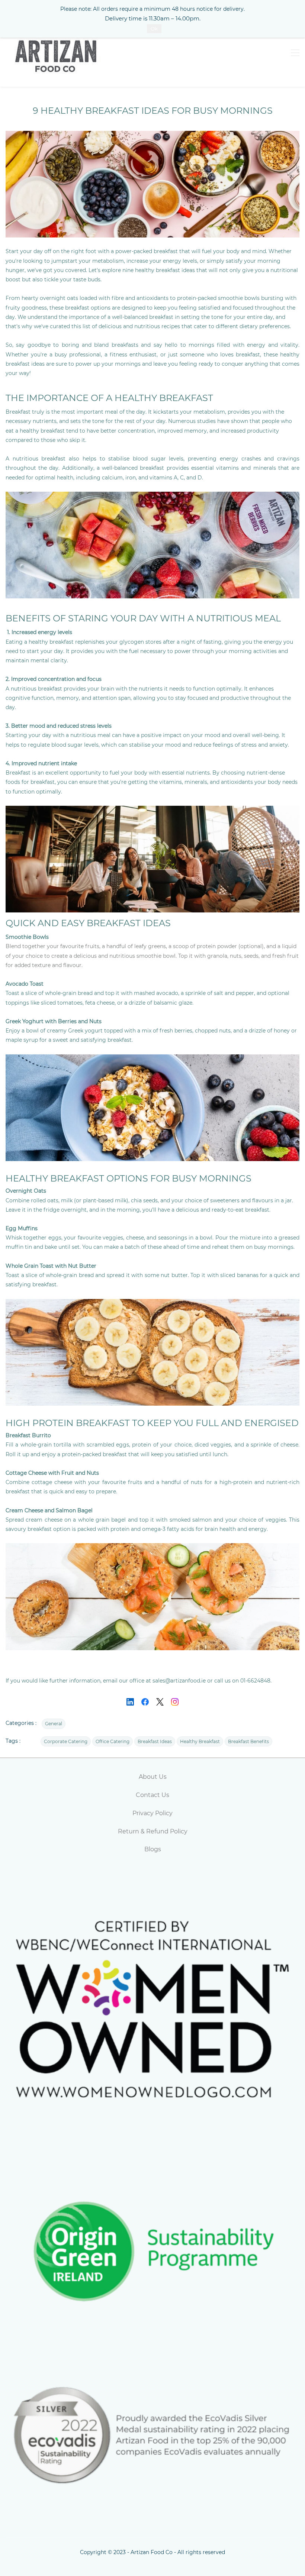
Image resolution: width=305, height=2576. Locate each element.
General (54, 1724)
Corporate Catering (66, 1741)
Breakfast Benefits (248, 1741)
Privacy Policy (152, 1813)
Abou (147, 1777)
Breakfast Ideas (155, 1741)
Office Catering (113, 1741)
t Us (161, 1777)
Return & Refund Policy (153, 1831)
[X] (160, 1702)
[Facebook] (145, 1702)
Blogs (153, 1849)
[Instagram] (175, 1702)
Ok (154, 29)
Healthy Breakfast (200, 1741)
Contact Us (152, 1795)
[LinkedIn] (130, 1702)
